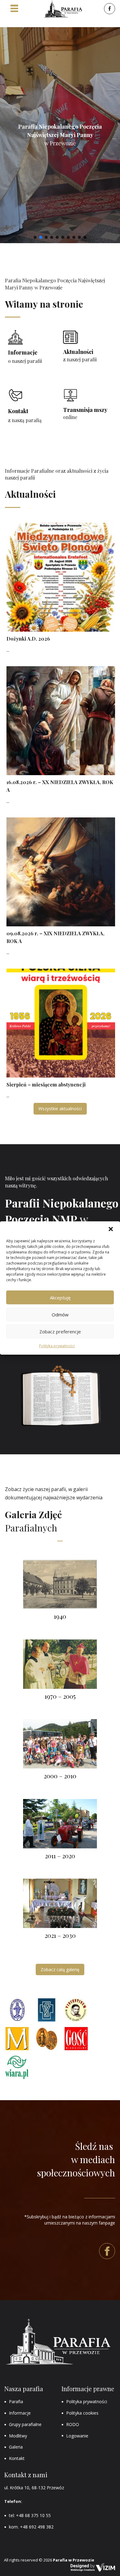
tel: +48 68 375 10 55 (30, 2515)
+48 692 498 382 (37, 2527)
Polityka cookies (82, 2413)
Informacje (20, 2413)
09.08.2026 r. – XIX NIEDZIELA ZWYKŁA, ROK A (55, 937)
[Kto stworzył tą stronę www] (93, 2567)
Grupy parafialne (25, 2424)
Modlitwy (18, 2436)
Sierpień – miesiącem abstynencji (46, 1084)
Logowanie (77, 2436)
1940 (60, 1616)
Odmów (60, 1314)
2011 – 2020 (60, 1856)
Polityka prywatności (57, 1346)
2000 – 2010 (60, 1776)
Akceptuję (60, 1297)
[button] (111, 1229)
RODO (73, 2424)
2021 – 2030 (60, 1935)
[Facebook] (109, 9)
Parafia (16, 2401)
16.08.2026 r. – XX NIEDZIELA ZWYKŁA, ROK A (60, 786)
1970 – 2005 (60, 1696)
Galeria (16, 2447)
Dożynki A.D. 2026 (28, 639)
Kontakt (17, 2458)
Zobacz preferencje (60, 1331)
